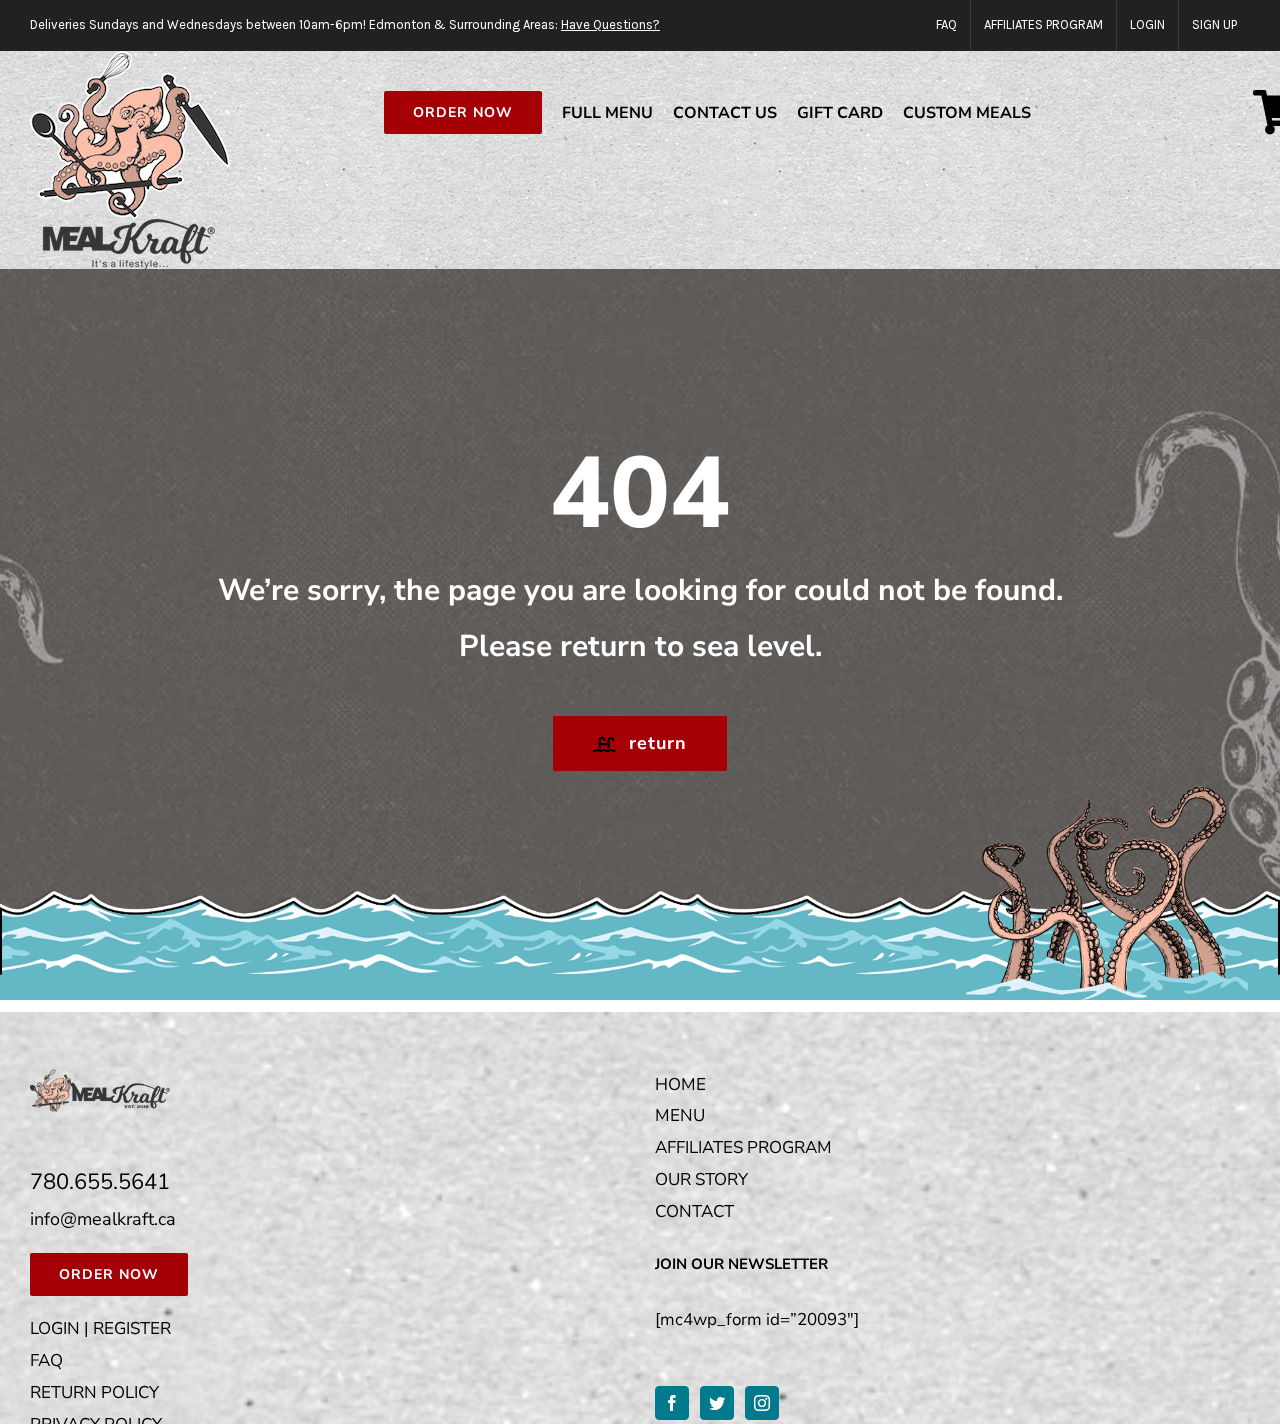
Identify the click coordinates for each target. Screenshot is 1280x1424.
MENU (680, 1115)
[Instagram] (762, 1403)
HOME (680, 1084)
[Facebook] (672, 1403)
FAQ (46, 1360)
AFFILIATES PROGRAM (743, 1147)
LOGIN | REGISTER (100, 1328)
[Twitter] (717, 1403)
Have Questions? (610, 24)
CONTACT (694, 1211)
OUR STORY (701, 1179)
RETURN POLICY (94, 1392)
